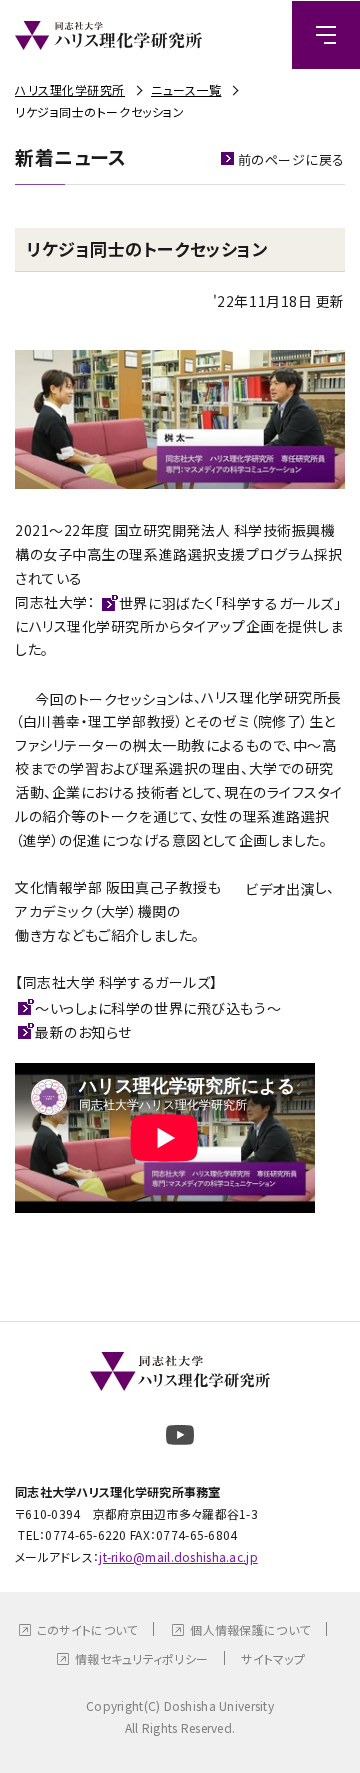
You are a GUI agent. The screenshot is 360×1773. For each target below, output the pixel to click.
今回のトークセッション (107, 699)
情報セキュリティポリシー (141, 1658)
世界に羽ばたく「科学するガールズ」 (230, 603)
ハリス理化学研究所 (70, 89)
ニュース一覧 (186, 89)
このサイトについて (87, 1629)
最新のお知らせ (83, 1032)
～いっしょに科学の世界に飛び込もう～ (158, 1008)
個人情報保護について (250, 1629)
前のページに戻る (291, 159)
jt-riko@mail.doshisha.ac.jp (178, 1556)
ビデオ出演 (280, 889)
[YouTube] (180, 1435)
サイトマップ (273, 1658)
